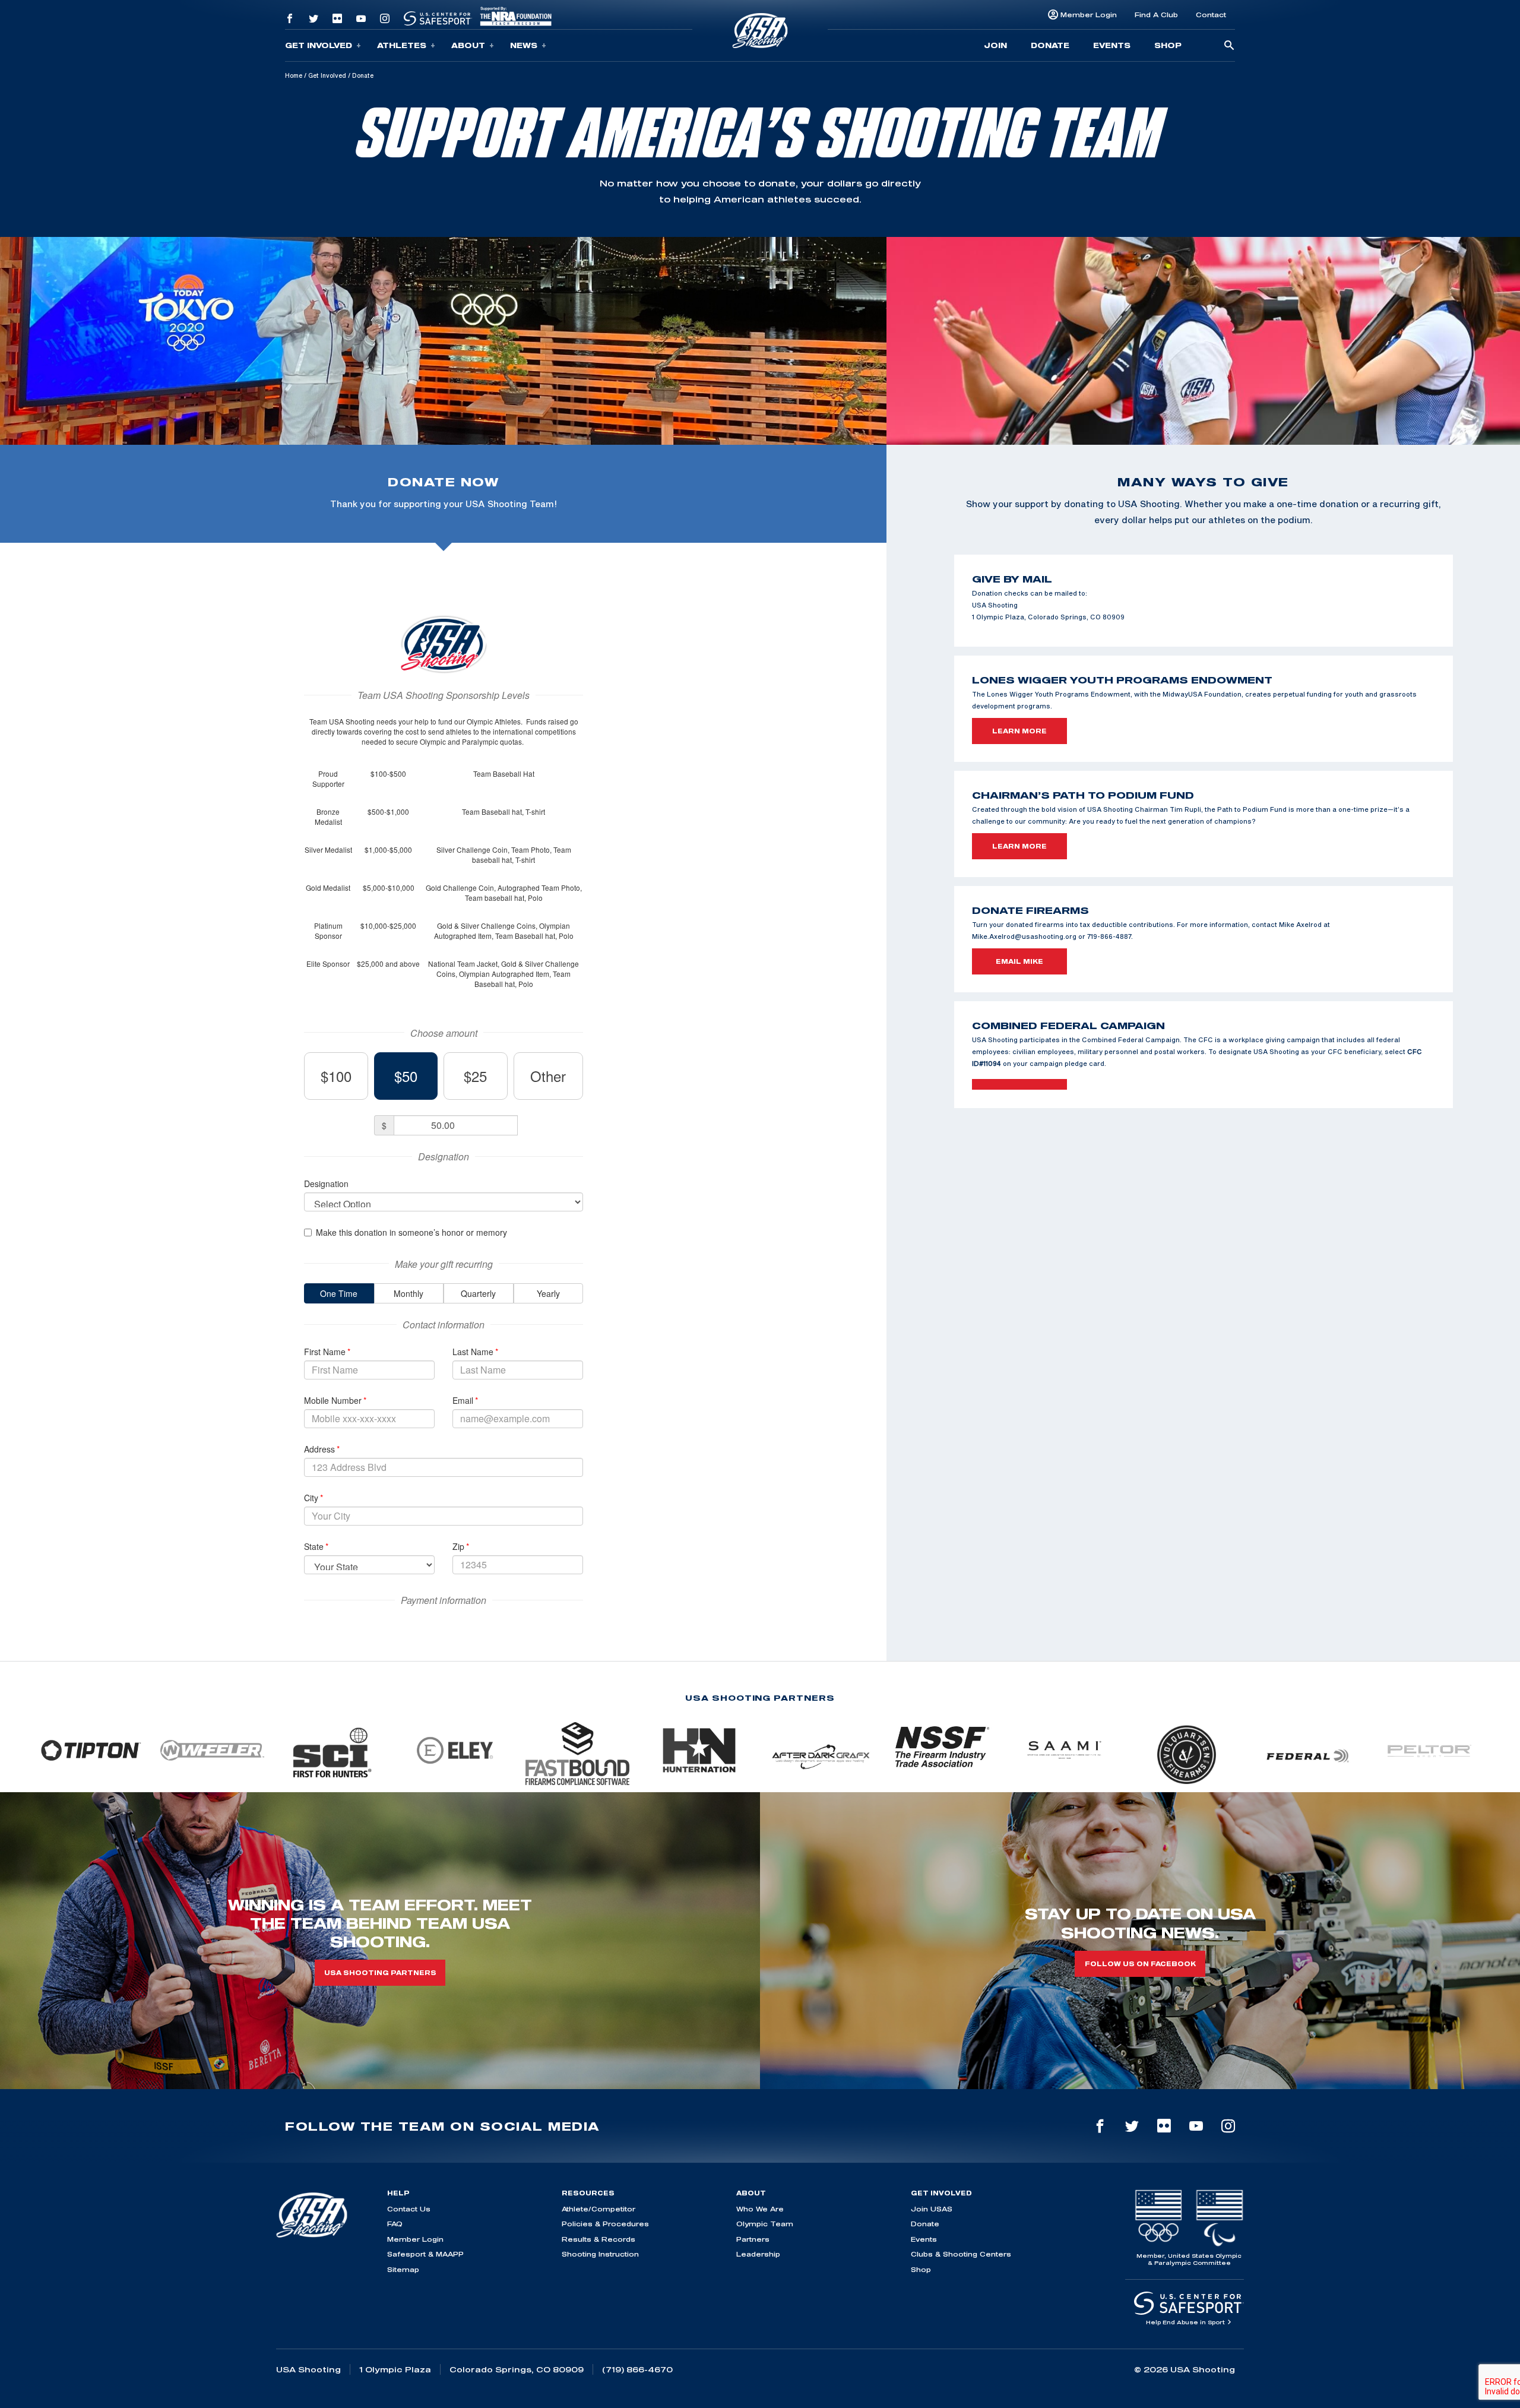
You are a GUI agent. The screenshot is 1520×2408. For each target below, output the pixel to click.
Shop (1168, 45)
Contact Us (409, 2209)
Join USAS (932, 2209)
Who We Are (760, 2209)
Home (294, 75)
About (468, 45)
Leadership (758, 2254)
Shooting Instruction (600, 2254)
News (524, 45)
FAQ (395, 2224)
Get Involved (319, 45)
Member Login (1089, 15)
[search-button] (1229, 46)
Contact (1211, 15)
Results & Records (598, 2239)
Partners (753, 2239)
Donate (1050, 45)
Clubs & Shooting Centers (961, 2254)
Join (995, 45)
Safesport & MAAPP (425, 2254)
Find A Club (1156, 15)
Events (1112, 45)
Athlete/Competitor (598, 2209)
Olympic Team (765, 2224)
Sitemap (403, 2269)
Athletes (402, 45)
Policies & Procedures (605, 2224)
